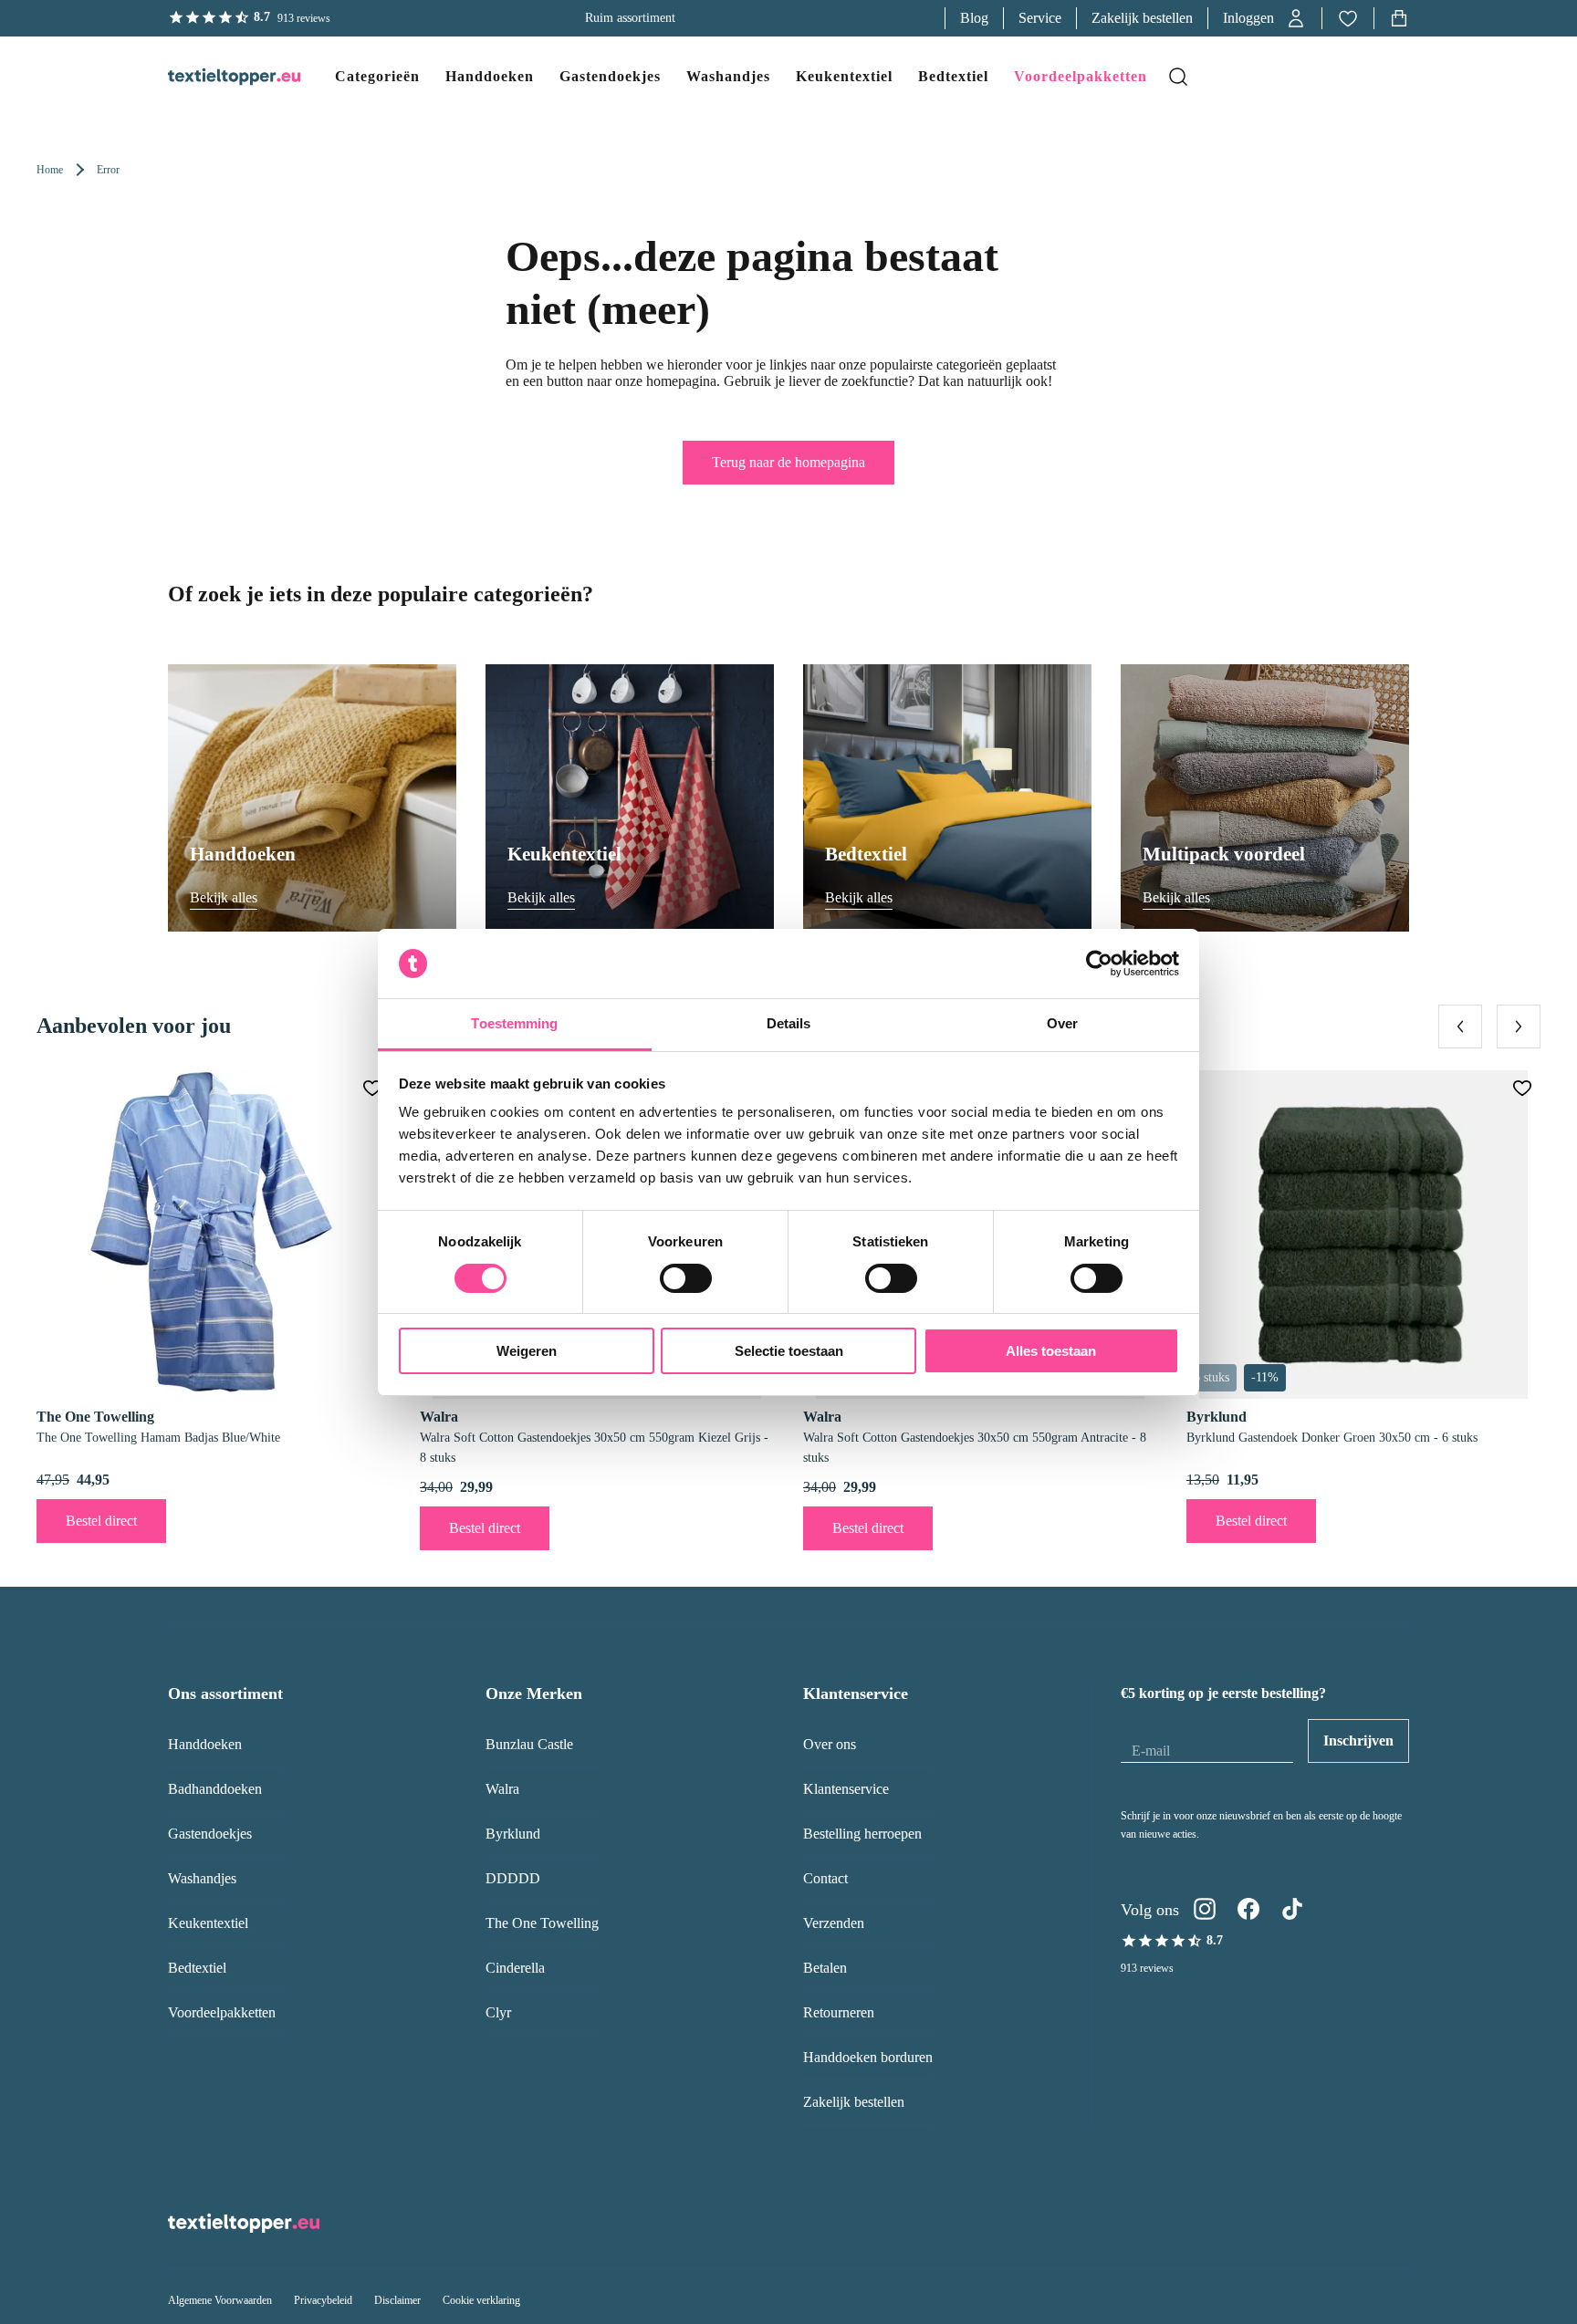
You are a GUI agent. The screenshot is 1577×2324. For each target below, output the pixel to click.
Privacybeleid (323, 2300)
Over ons (830, 1744)
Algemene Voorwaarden (220, 2300)
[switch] (686, 1278)
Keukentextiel (208, 1923)
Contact (825, 1878)
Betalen (825, 1968)
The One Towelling (542, 1923)
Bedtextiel (197, 1968)
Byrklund (513, 1834)
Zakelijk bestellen (1142, 18)
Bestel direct (101, 1521)
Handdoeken (205, 1744)
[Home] (216, 77)
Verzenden (834, 1923)
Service (1040, 18)
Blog (974, 18)
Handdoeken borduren (868, 2057)
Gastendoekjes (210, 1834)
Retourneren (839, 2012)
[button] (1265, 18)
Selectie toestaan (789, 1351)
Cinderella (515, 1968)
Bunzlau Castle (529, 1744)
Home (50, 170)
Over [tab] (1062, 1023)
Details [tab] (789, 1023)
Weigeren (527, 1351)
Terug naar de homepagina (788, 462)
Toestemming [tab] (514, 1023)
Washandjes (202, 1878)
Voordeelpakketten (222, 2012)
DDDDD (513, 1878)
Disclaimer (397, 2300)
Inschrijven (1358, 1740)
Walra (502, 1789)
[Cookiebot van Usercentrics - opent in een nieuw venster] (1099, 964)
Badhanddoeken (215, 1789)
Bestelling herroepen (862, 1834)
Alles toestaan (1051, 1351)
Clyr (498, 2012)
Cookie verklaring (481, 2300)
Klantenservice (846, 1789)
